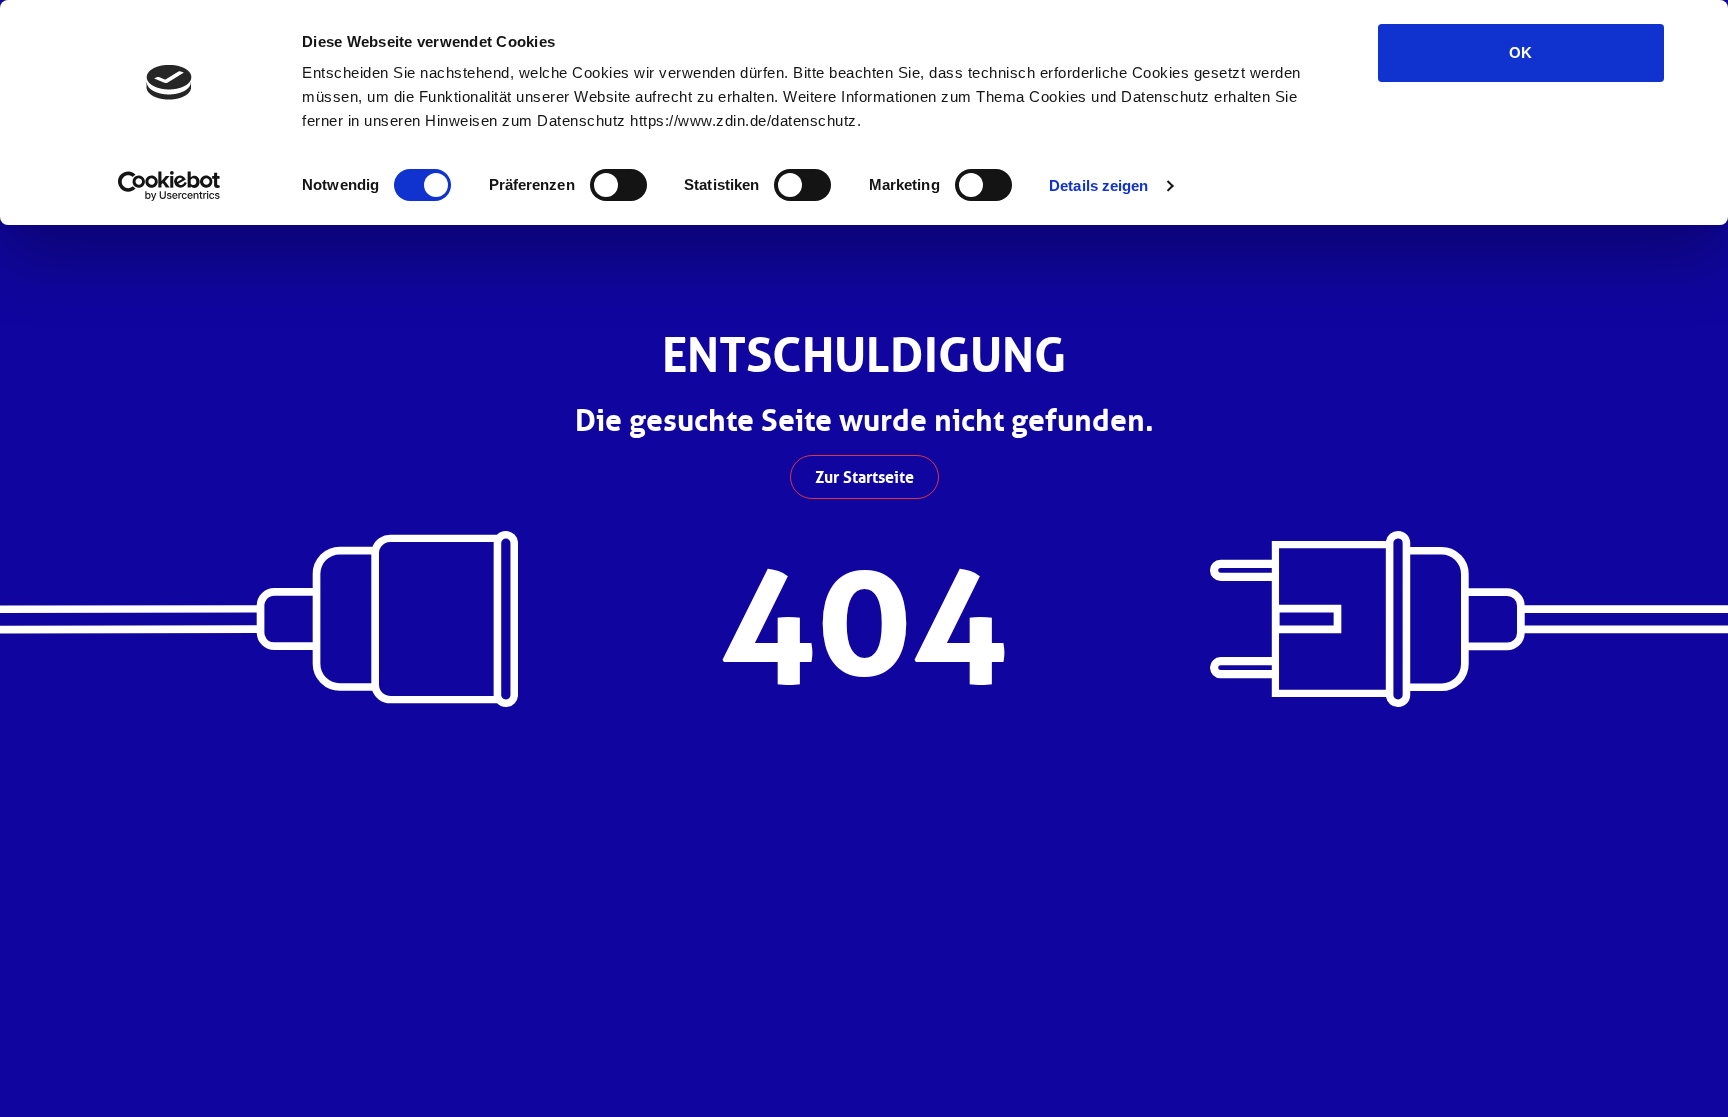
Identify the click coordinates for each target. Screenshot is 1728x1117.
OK (1520, 52)
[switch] (618, 185)
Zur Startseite (864, 477)
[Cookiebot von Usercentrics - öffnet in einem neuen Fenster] (169, 186)
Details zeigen (1098, 185)
